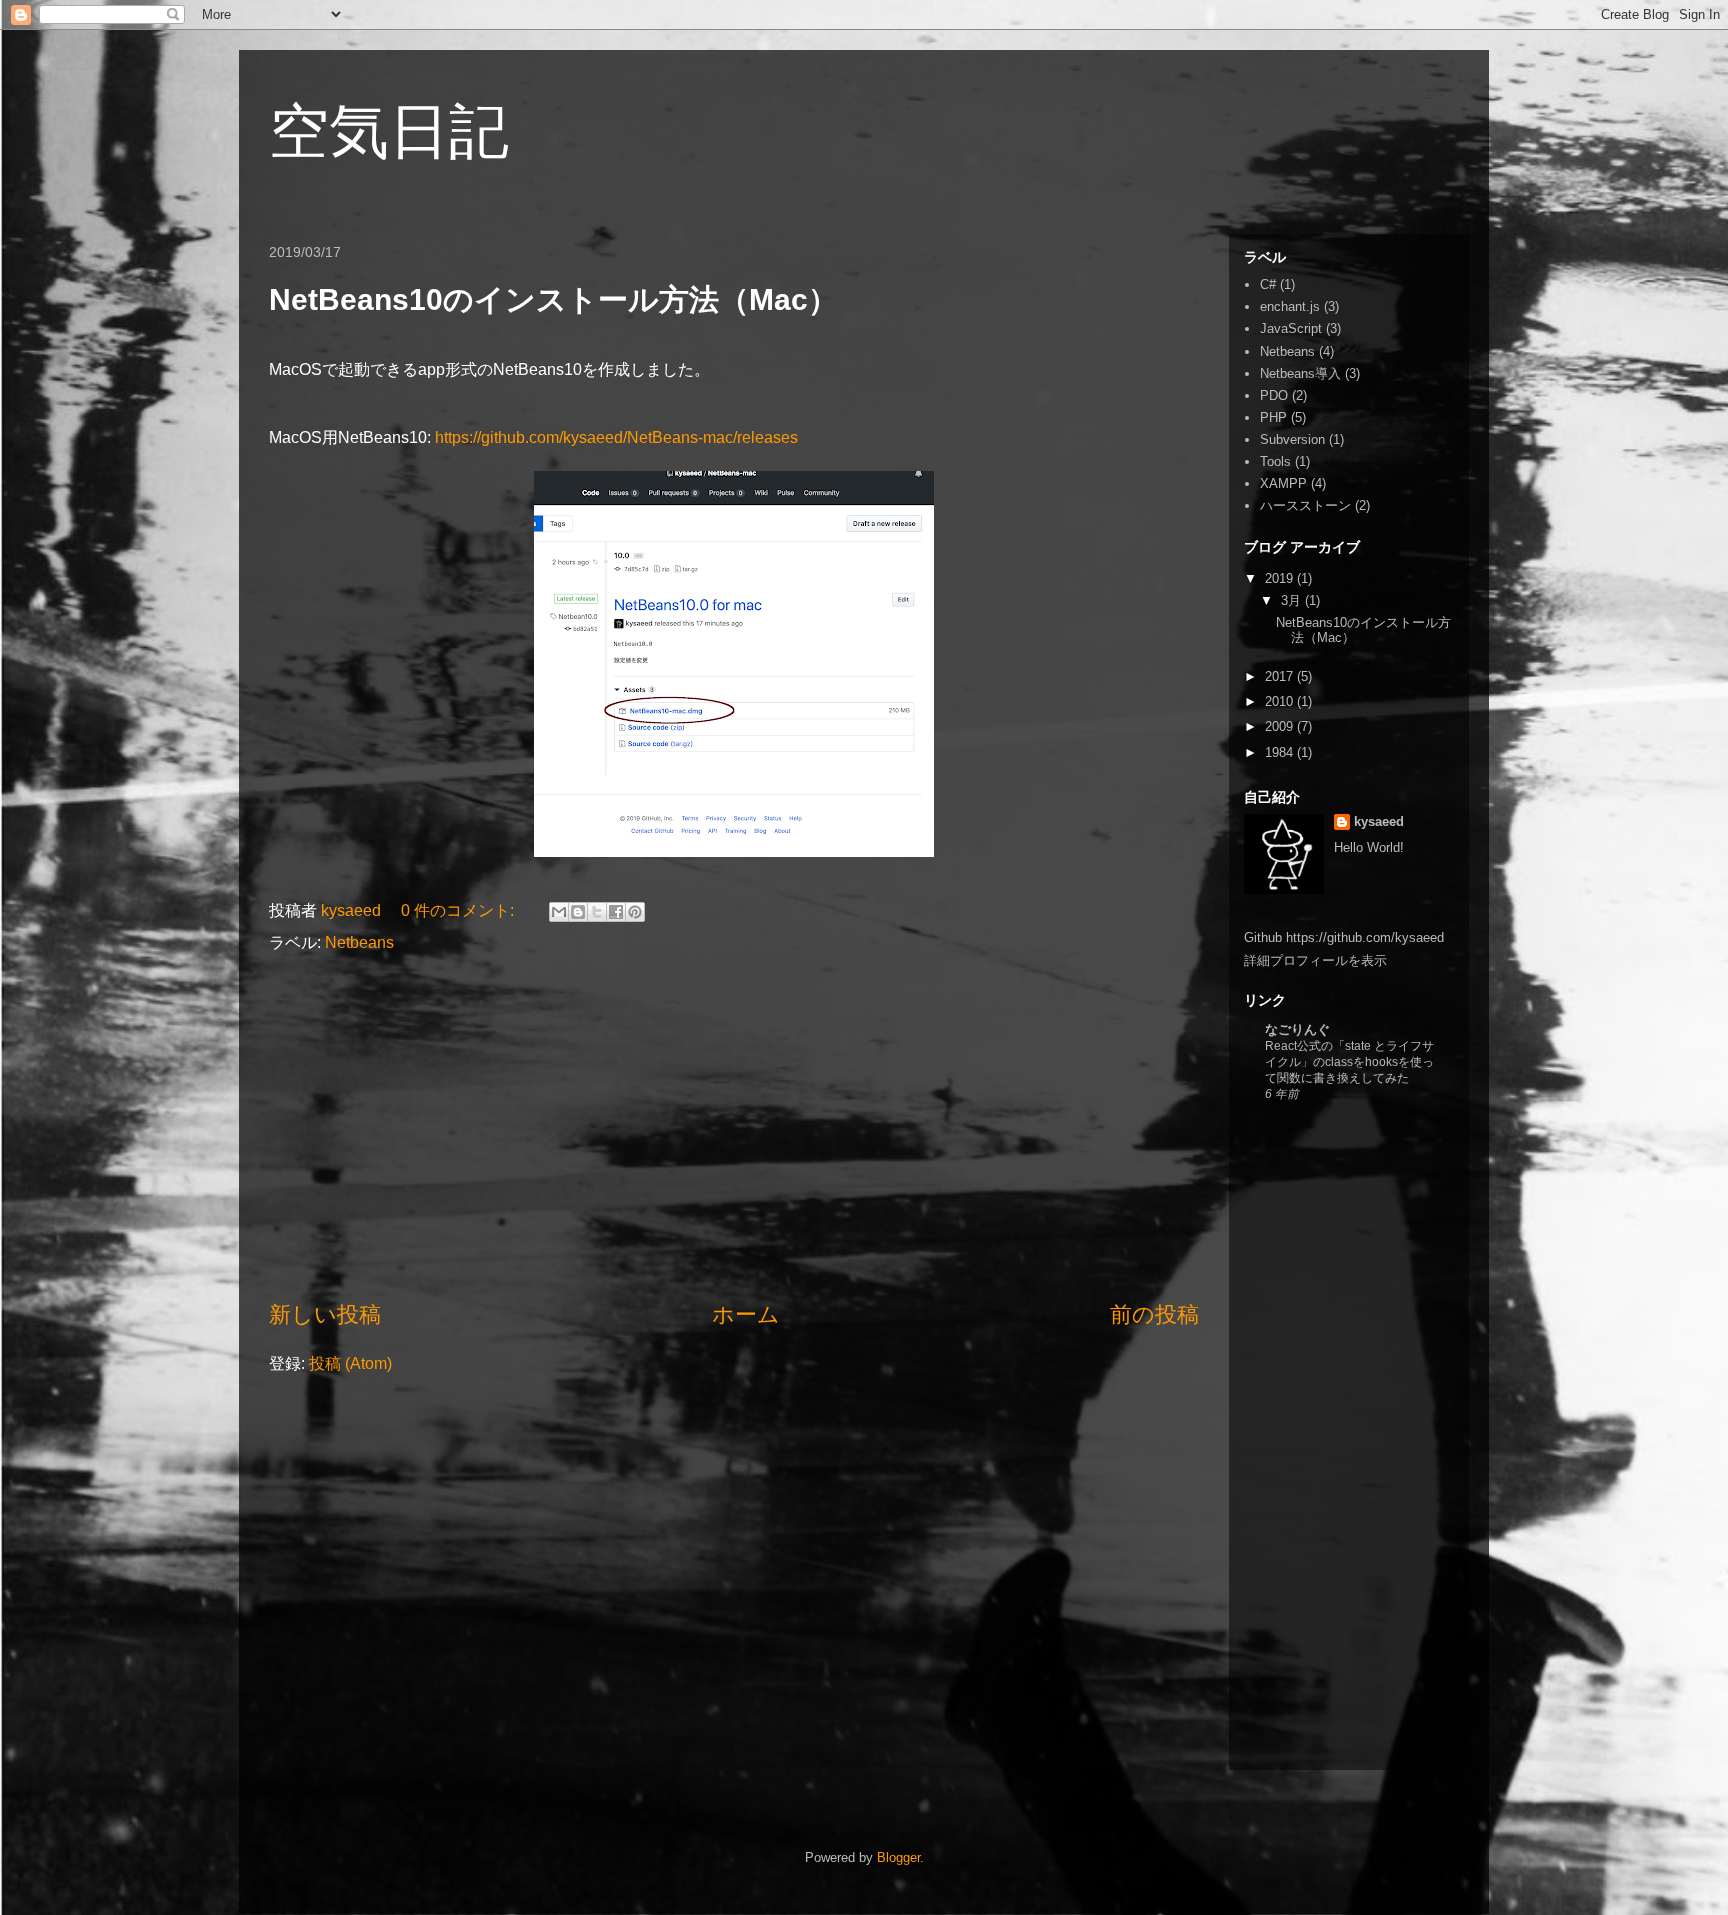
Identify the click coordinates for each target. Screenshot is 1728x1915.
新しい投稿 (325, 1314)
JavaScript (1291, 328)
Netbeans (359, 942)
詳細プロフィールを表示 (1315, 960)
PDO (1274, 395)
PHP (1273, 417)
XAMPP (1283, 483)
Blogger (898, 1857)
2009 (1281, 726)
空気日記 (389, 131)
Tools (1275, 461)
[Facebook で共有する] (616, 912)
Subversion (1292, 439)
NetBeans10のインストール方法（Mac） (553, 299)
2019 (1281, 578)
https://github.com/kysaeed (1365, 937)
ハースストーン (1305, 505)
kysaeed (1379, 821)
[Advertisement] (734, 1127)
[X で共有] (597, 912)
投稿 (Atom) (350, 1363)
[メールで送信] (559, 912)
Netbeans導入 (1300, 373)
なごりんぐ (1297, 1029)
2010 (1281, 701)
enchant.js (1290, 306)
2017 (1281, 676)
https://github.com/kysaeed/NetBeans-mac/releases (616, 437)
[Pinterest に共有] (635, 912)
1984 (1281, 752)
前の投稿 (1154, 1314)
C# (1268, 284)
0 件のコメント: (459, 910)
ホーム (746, 1314)
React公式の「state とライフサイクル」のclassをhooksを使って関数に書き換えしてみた (1349, 1062)
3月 (1293, 600)
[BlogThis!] (578, 912)
